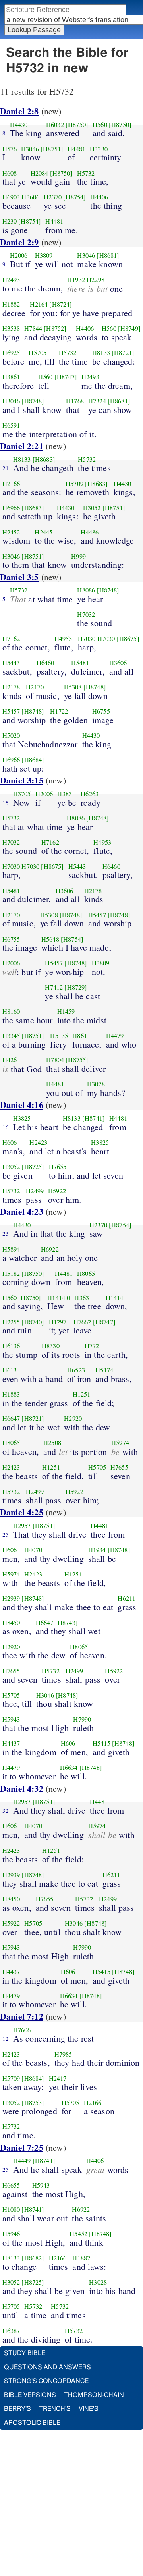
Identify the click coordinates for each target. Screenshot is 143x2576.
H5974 (120, 1443)
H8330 (51, 1346)
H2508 (52, 1443)
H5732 (86, 173)
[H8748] (33, 401)
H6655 (11, 2185)
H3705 (22, 794)
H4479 (115, 1036)
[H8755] (77, 1060)
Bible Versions (30, 2395)
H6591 (11, 425)
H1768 (75, 401)
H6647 (11, 1418)
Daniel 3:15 (22, 780)
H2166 (11, 484)
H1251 (82, 1394)
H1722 (59, 711)
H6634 (69, 1768)
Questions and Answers (47, 2367)
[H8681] (108, 255)
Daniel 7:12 (22, 2016)
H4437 (11, 1743)
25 (6, 1534)
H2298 (96, 280)
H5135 (59, 1036)
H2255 (11, 1322)
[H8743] (67, 1623)
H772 (92, 1346)
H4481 (76, 149)
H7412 (54, 987)
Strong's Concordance (46, 2381)
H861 (80, 1036)
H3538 (11, 328)
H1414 (56, 1298)
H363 (82, 1298)
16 (6, 1127)
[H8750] (77, 125)
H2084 (40, 173)
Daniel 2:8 (19, 111)
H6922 (50, 1249)
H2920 (73, 1418)
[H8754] (74, 197)
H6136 (11, 1346)
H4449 (22, 2161)
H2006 (19, 255)
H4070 (33, 1550)
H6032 (55, 125)
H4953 (63, 639)
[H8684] (33, 760)
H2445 (43, 532)
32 (6, 1810)
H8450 (11, 1623)
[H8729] (76, 987)
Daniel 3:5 (19, 577)
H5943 (11, 1719)
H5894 (11, 1249)
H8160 (11, 1011)
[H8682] (33, 2258)
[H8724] (61, 304)
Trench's (55, 2409)
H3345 (11, 1036)
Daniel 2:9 (19, 242)
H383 (65, 794)
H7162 (11, 639)
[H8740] (33, 1322)
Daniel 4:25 (22, 1512)
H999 (78, 556)
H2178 (11, 687)
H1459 (66, 1011)
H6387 (11, 2331)
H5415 (101, 1743)
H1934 (97, 1550)
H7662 (82, 1322)
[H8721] (123, 353)
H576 (10, 149)
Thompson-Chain (94, 2395)
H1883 (11, 1394)
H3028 (96, 1084)
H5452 (78, 2234)
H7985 (63, 2054)
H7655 (58, 1167)
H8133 (101, 353)
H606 (10, 1142)
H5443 (11, 663)
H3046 (30, 149)
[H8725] (33, 1167)
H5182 (11, 1274)
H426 (10, 1060)
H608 (10, 173)
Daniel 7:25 (22, 2147)
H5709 (74, 484)
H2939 (11, 1598)
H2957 (22, 1526)
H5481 (80, 663)
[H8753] (33, 2103)
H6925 (11, 353)
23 (6, 1233)
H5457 (11, 711)
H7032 (86, 614)
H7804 (55, 1060)
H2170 (35, 687)
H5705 (38, 353)
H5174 (104, 1370)
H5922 (57, 1191)
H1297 (58, 1322)
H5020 (11, 735)
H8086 (86, 590)
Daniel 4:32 (22, 1788)
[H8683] (44, 459)
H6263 (90, 794)
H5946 (11, 2234)
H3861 (11, 377)
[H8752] (55, 328)
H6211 (127, 1598)
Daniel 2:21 (22, 446)
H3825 (22, 1118)
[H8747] (66, 377)
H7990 (82, 1719)
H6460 (45, 663)
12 (6, 2038)
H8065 (86, 1274)
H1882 (11, 304)
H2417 (58, 2078)
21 (6, 468)
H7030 (87, 639)
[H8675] (128, 639)
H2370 (53, 197)
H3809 (44, 255)
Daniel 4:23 (22, 1211)
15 (6, 803)
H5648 (50, 939)
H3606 (30, 197)
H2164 (39, 304)
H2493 (11, 280)
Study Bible (25, 2353)
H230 (10, 221)
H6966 (11, 508)
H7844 (33, 328)
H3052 (92, 508)
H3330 (99, 149)
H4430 (19, 125)
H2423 (38, 1142)
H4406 (99, 197)
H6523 (76, 1370)
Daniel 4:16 (22, 1105)
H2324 (97, 401)
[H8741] (94, 1118)
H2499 (35, 1191)
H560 (100, 125)
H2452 (11, 532)
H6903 (11, 197)
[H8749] (129, 328)
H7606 (22, 2030)
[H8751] (52, 149)
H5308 (73, 687)
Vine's (89, 2409)
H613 (10, 1370)
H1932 (76, 280)
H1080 (11, 2209)
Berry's (17, 2409)
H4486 (90, 532)
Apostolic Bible (32, 2423)
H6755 (101, 711)
